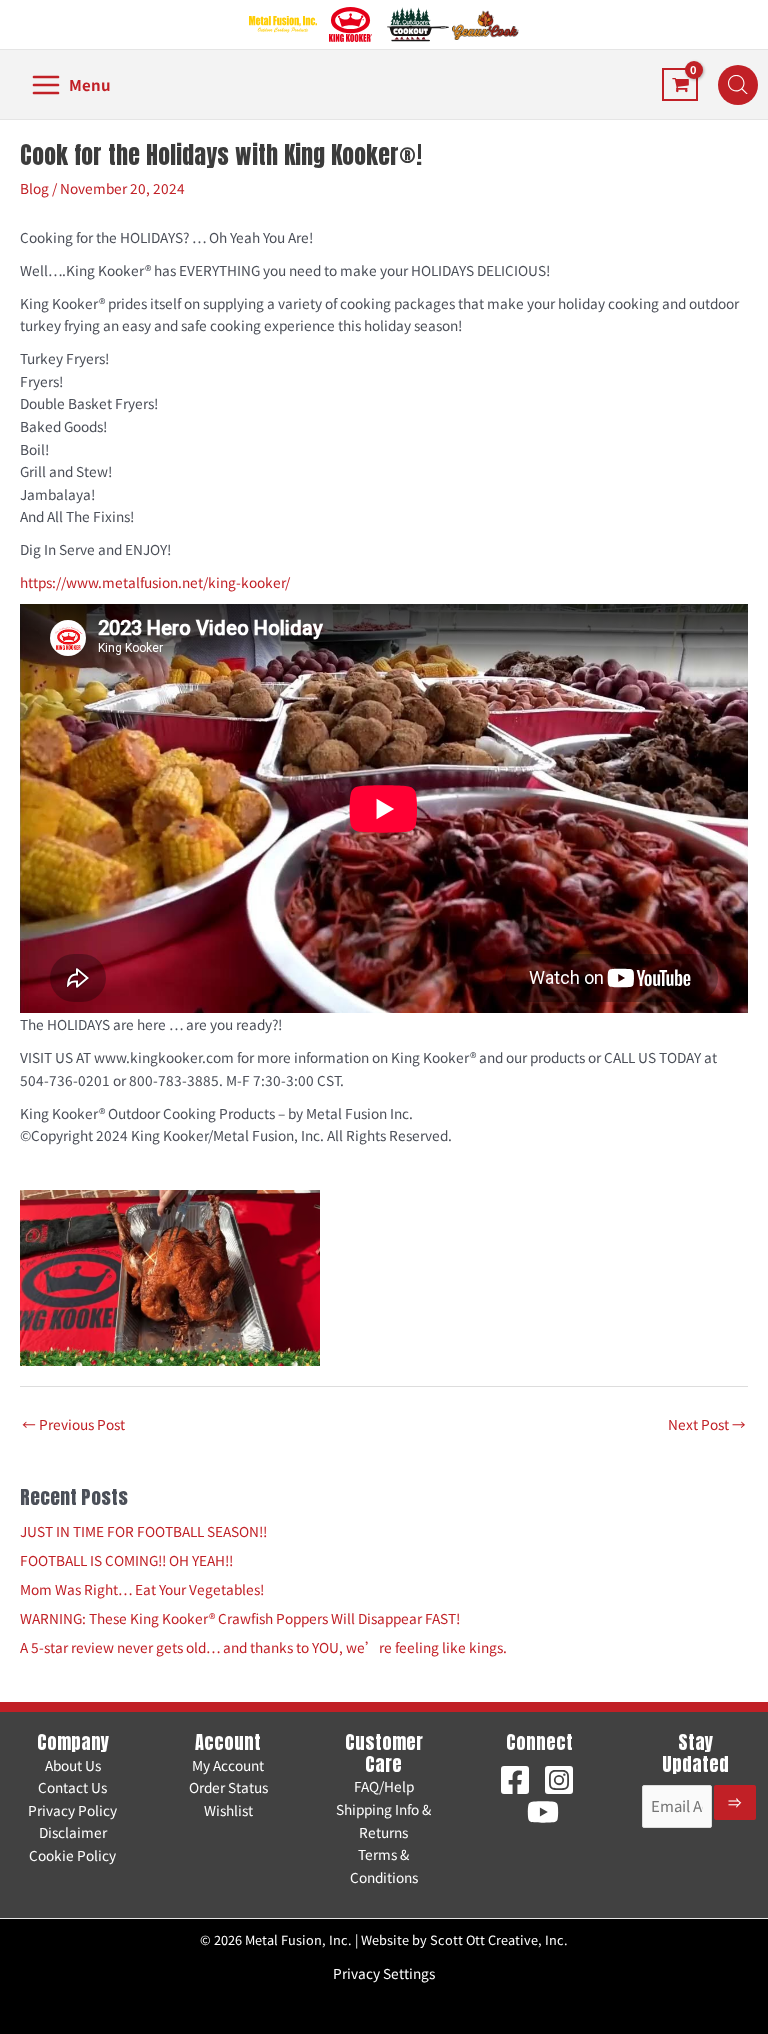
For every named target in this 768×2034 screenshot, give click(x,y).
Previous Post (73, 1424)
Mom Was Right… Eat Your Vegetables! (142, 1589)
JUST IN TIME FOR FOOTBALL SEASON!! (143, 1531)
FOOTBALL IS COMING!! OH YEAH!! (126, 1560)
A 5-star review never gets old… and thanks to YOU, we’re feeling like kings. (263, 1647)
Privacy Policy (72, 1810)
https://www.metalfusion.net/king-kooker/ (155, 582)
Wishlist (228, 1810)
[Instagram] (559, 1780)
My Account (228, 1765)
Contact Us (72, 1787)
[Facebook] (515, 1780)
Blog (34, 188)
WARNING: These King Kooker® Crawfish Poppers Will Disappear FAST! (240, 1618)
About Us (73, 1765)
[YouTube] (543, 1812)
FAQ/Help (384, 1786)
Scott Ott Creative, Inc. (499, 1939)
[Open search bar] (738, 85)
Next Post (707, 1424)
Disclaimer (73, 1832)
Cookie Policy (72, 1855)
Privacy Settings (384, 1973)
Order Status (228, 1787)
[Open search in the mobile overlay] (728, 85)
